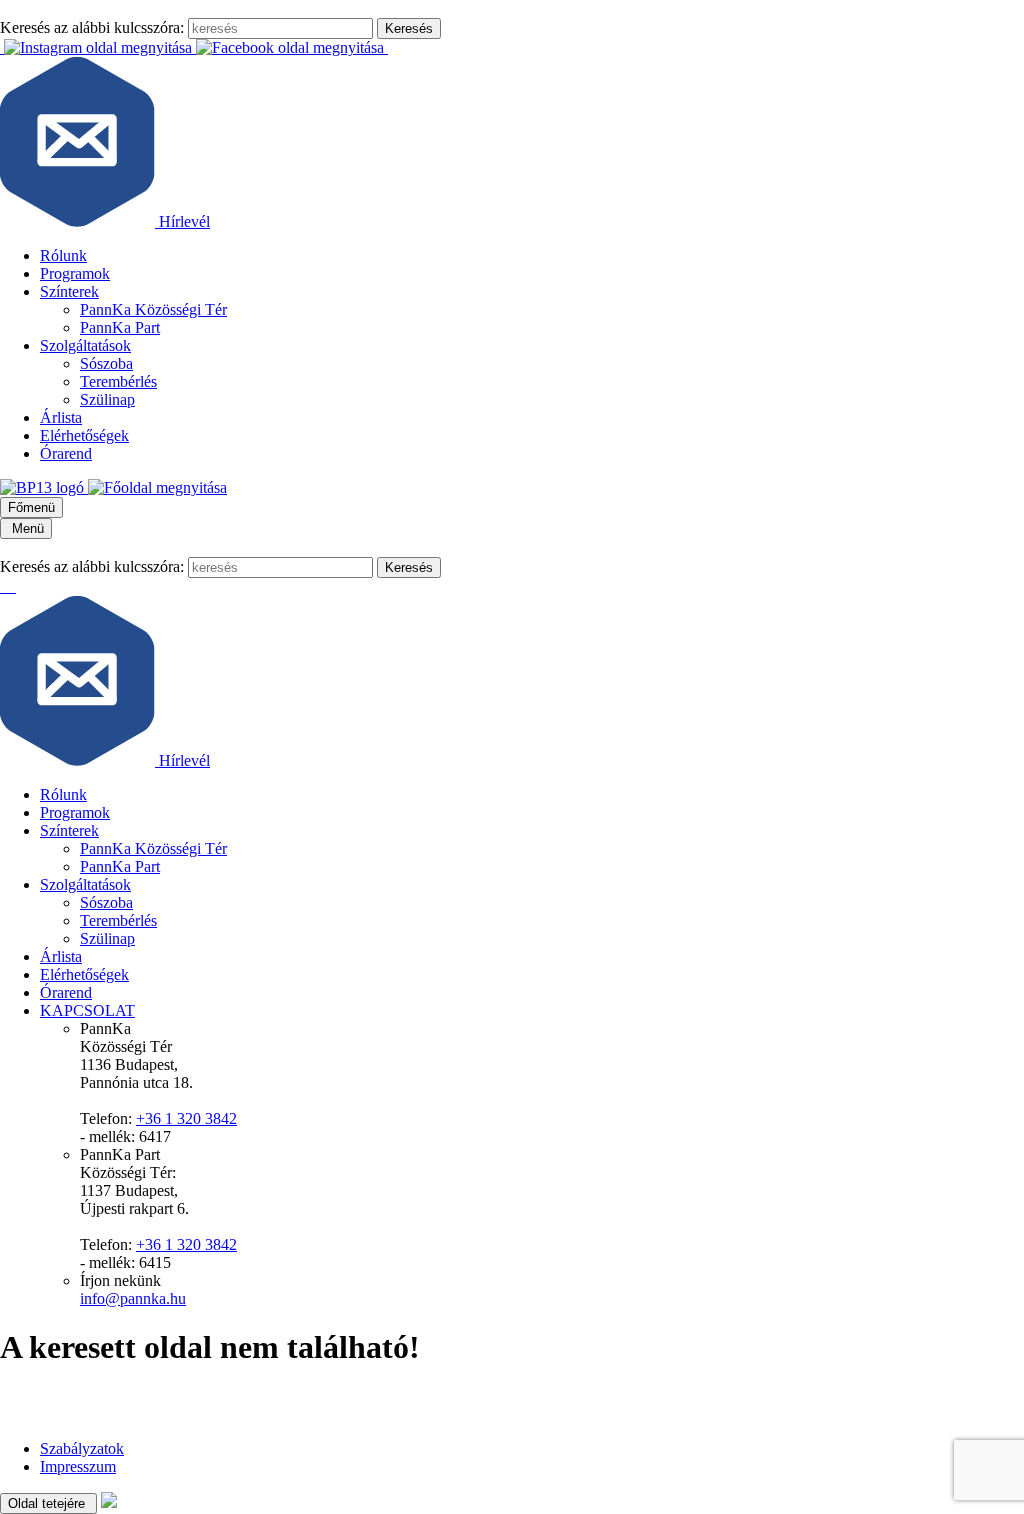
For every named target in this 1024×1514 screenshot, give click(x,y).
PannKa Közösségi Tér (153, 309)
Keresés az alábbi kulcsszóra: (92, 27)
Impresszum (78, 1466)
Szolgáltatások (85, 345)
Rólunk (63, 255)
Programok (75, 273)
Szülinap (107, 399)
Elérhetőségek (84, 435)
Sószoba (106, 363)
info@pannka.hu (133, 1298)
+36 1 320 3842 (186, 1118)
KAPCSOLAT (87, 1010)
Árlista (61, 417)
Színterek (69, 291)
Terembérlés (118, 381)
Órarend (66, 453)
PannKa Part (120, 327)
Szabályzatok (82, 1448)
